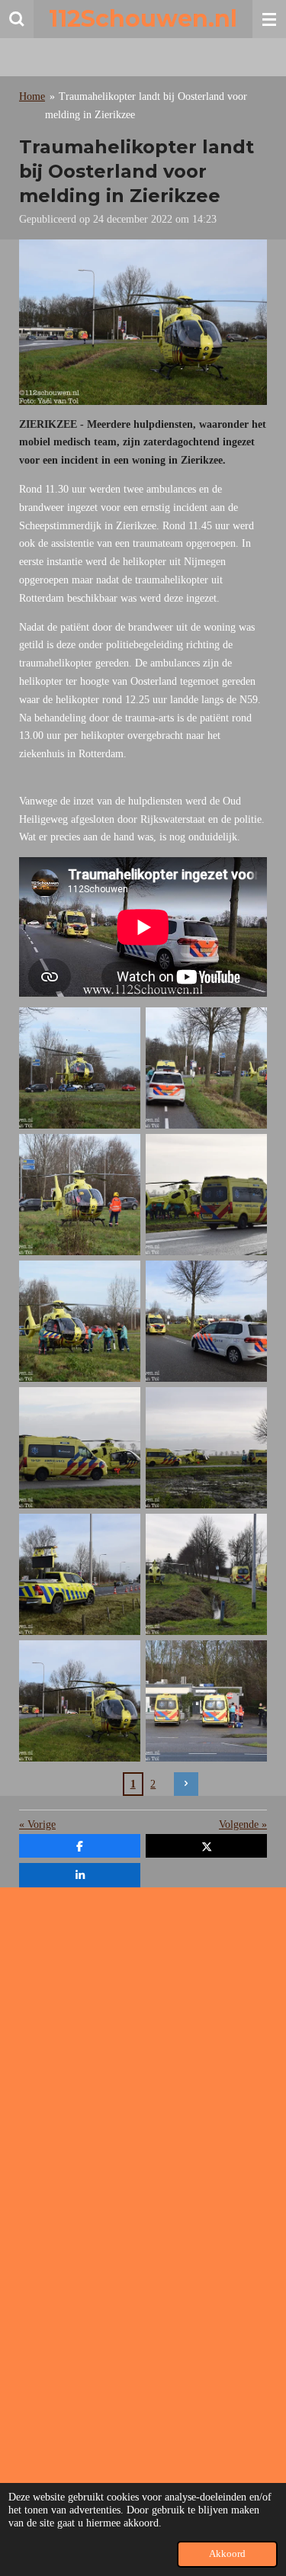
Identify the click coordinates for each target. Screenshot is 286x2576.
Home (32, 96)
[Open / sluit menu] (269, 19)
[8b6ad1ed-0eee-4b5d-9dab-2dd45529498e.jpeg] (207, 1447)
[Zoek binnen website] (17, 19)
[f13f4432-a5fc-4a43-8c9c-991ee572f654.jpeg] (207, 1068)
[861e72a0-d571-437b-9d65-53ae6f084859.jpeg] (80, 1068)
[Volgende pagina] (186, 1784)
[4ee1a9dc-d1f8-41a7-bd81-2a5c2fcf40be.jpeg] (80, 1701)
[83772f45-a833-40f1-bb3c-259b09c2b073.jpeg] (207, 1701)
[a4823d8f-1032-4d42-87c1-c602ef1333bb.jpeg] (80, 1194)
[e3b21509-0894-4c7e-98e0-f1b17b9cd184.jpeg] (207, 1194)
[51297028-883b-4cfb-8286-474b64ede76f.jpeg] (80, 1574)
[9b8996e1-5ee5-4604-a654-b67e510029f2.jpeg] (207, 1321)
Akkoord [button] (227, 2554)
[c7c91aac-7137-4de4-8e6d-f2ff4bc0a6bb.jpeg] (207, 1574)
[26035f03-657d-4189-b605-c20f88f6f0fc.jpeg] (80, 1321)
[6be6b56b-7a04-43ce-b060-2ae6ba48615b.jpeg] (80, 1447)
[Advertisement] (143, 2042)
